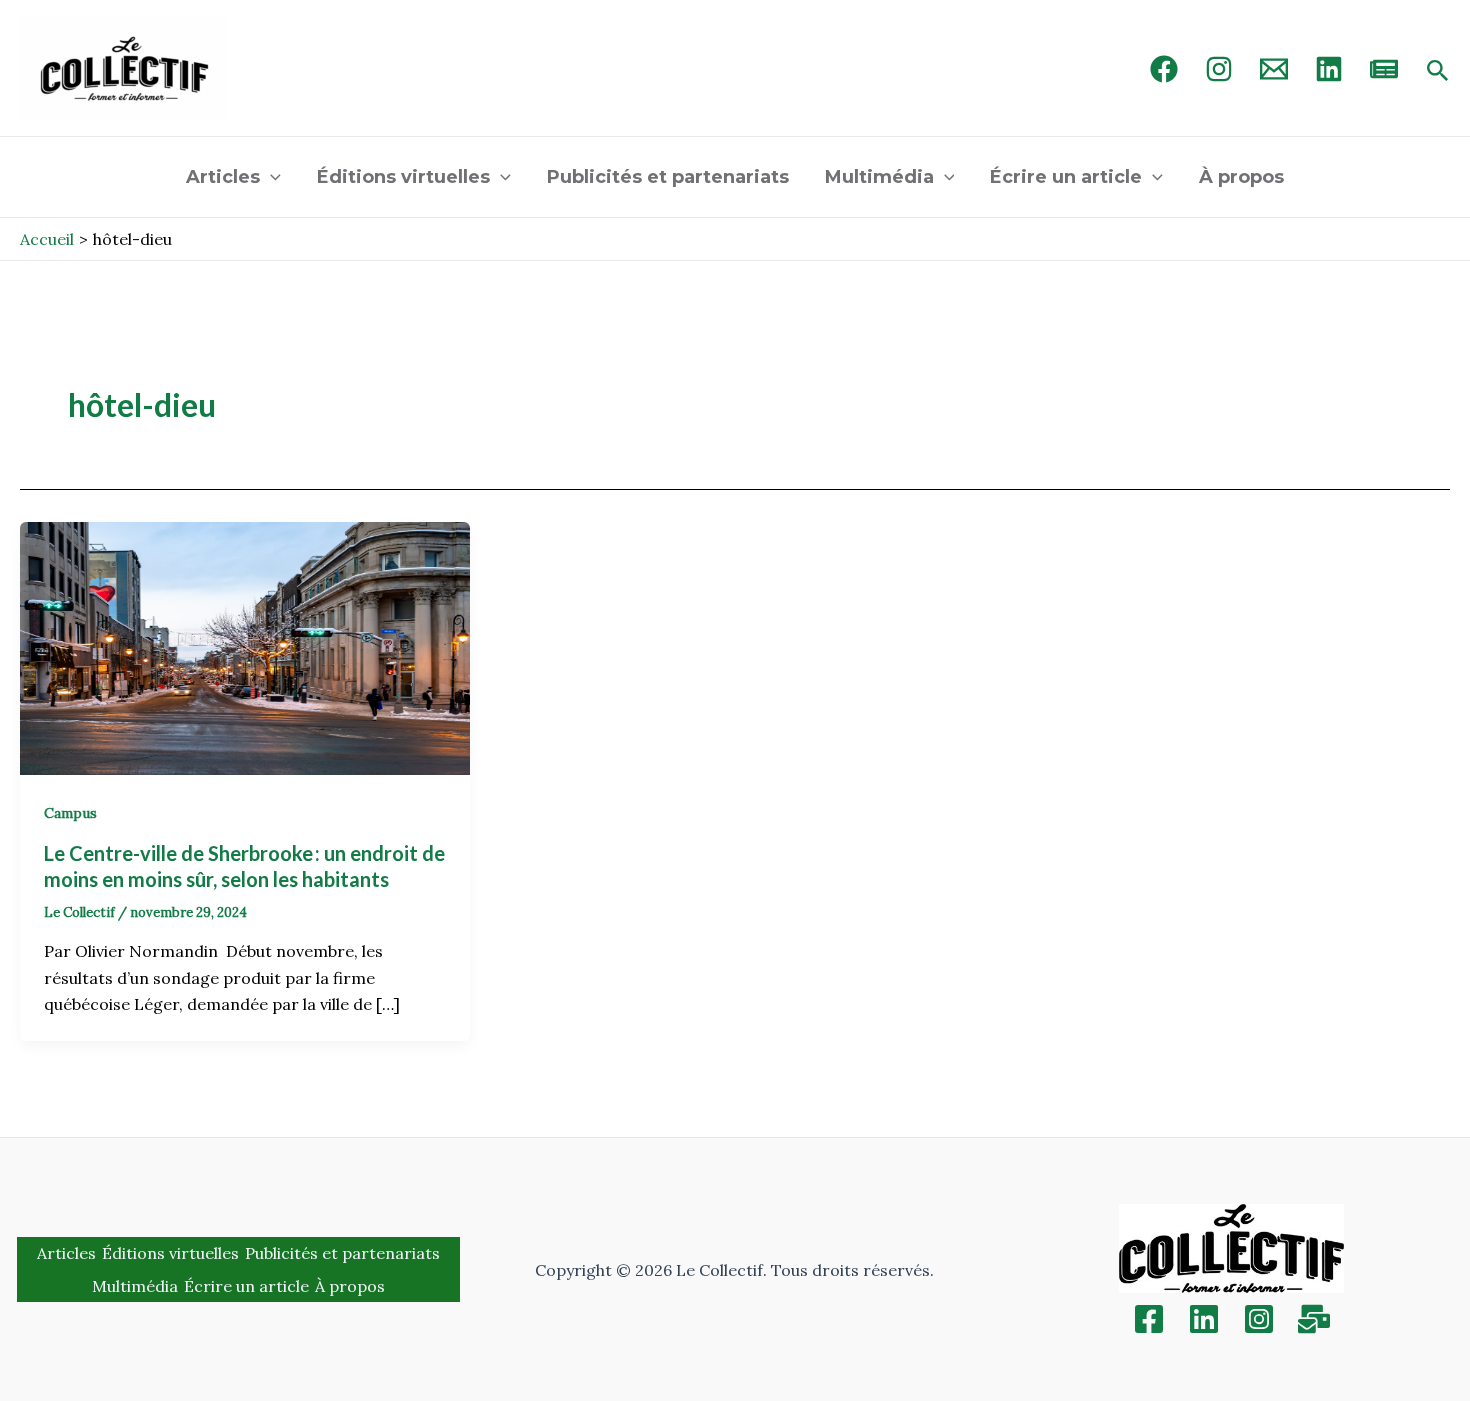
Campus (70, 813)
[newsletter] (1384, 69)
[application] (270, 177)
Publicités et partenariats (668, 177)
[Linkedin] (1204, 1319)
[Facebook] (1164, 69)
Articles (223, 177)
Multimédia (879, 177)
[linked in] (1329, 69)
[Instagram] (1219, 69)
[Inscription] (1314, 1319)
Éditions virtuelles (403, 177)
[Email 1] (1274, 69)
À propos (1241, 177)
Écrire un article (1066, 177)
